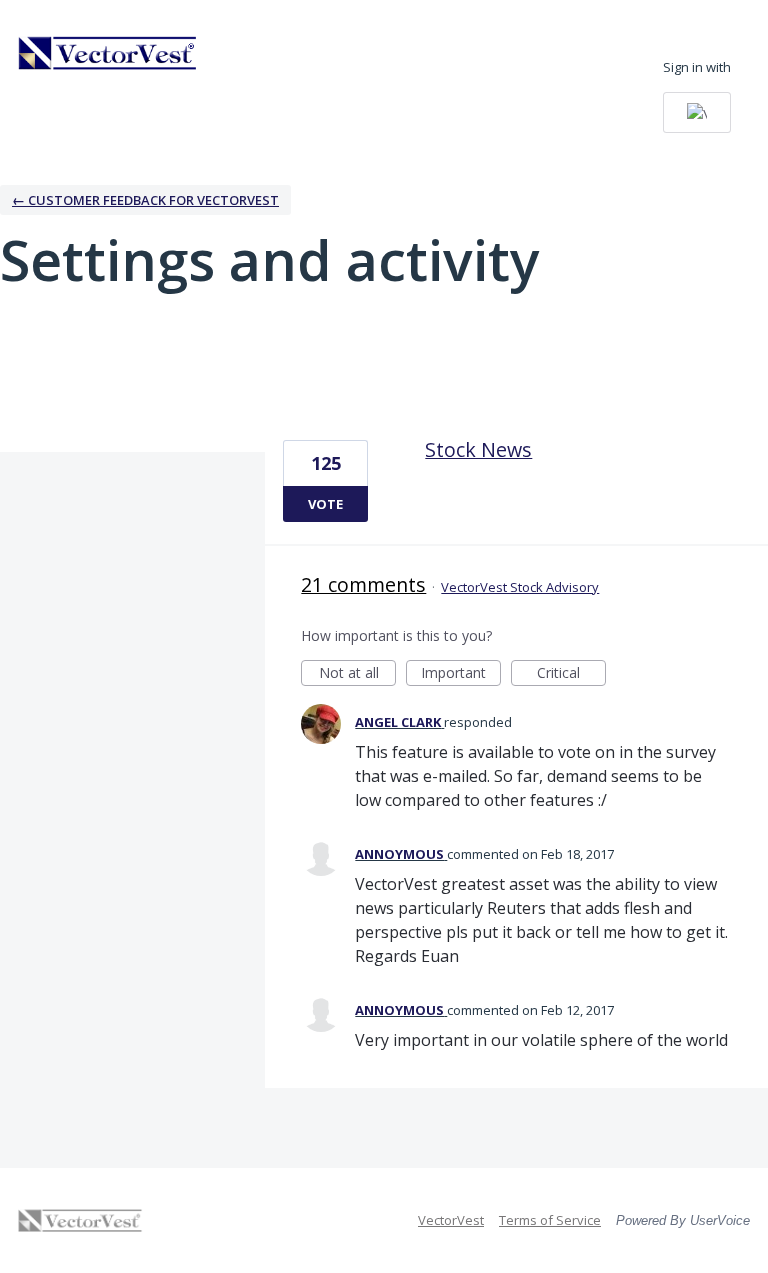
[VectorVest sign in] (697, 112)
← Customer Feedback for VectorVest (145, 200)
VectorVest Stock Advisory (520, 587)
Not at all (357, 674)
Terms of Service (550, 1220)
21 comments (363, 584)
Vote (325, 504)
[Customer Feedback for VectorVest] (108, 53)
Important (461, 674)
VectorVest (451, 1220)
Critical (571, 674)
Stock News (478, 449)
